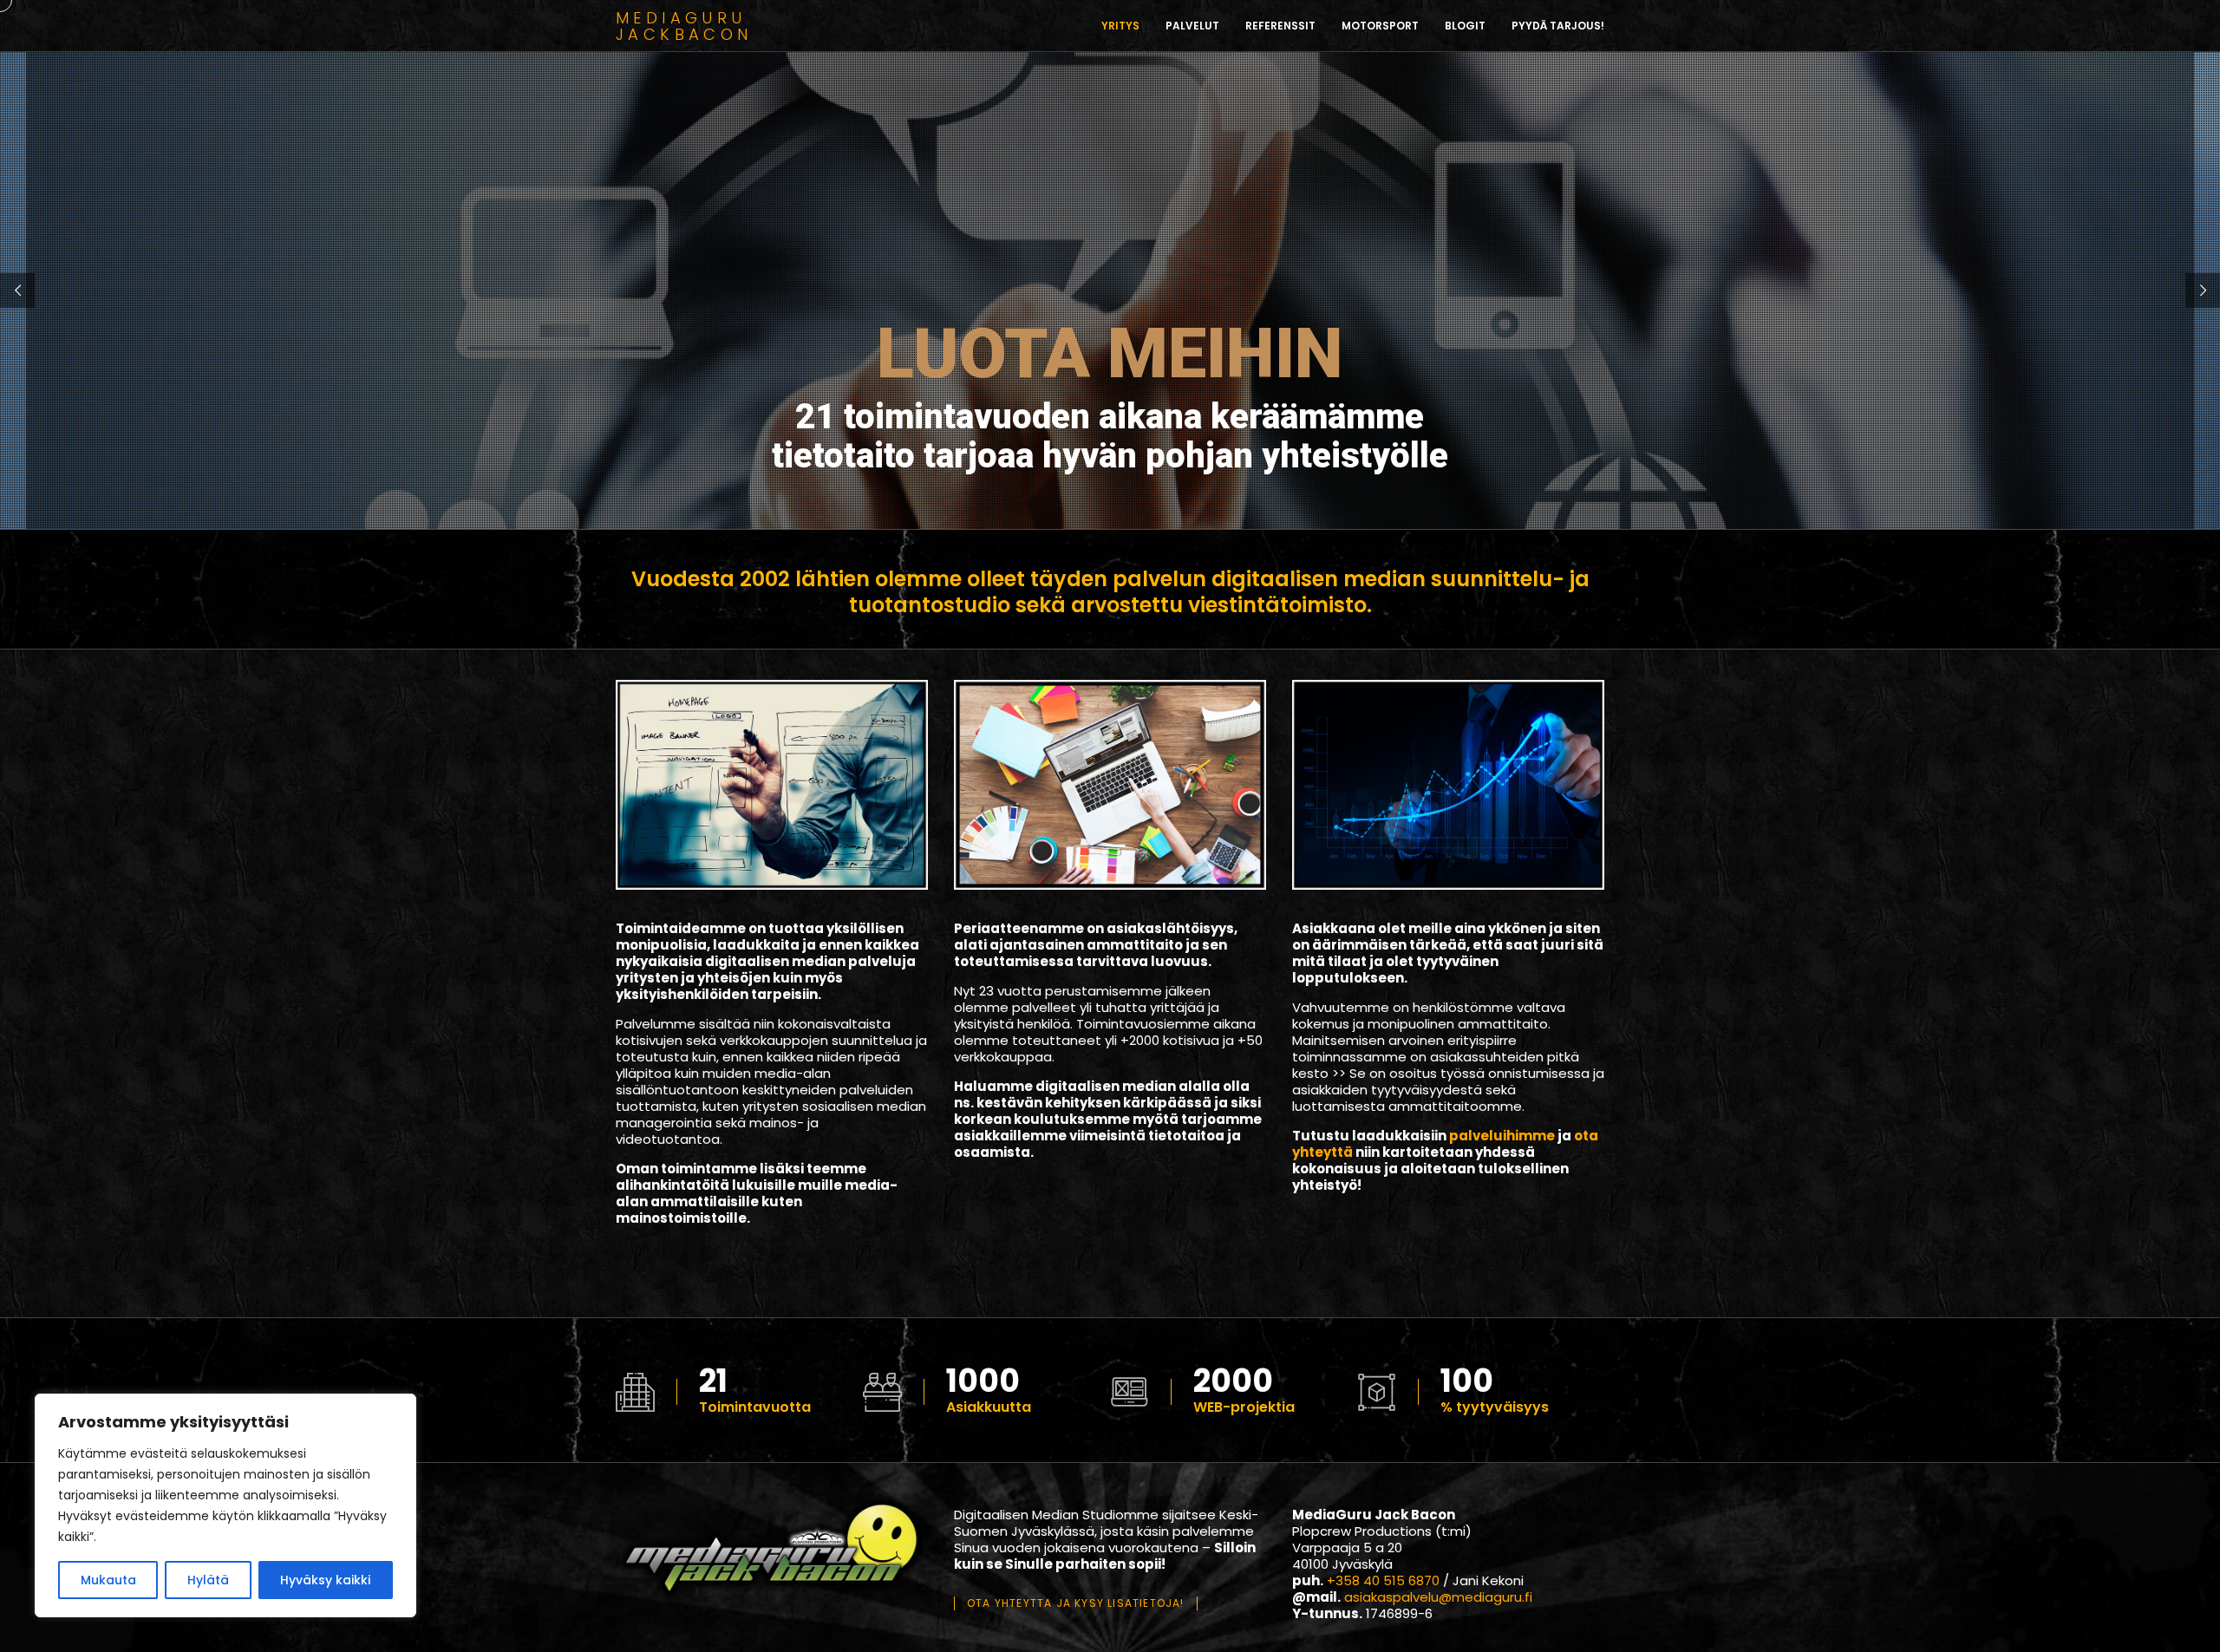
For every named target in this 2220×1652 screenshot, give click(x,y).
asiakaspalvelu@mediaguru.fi (1438, 1597)
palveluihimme (1502, 1136)
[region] (225, 1505)
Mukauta (108, 1580)
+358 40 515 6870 (1383, 1580)
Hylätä (208, 1580)
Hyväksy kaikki (325, 1580)
